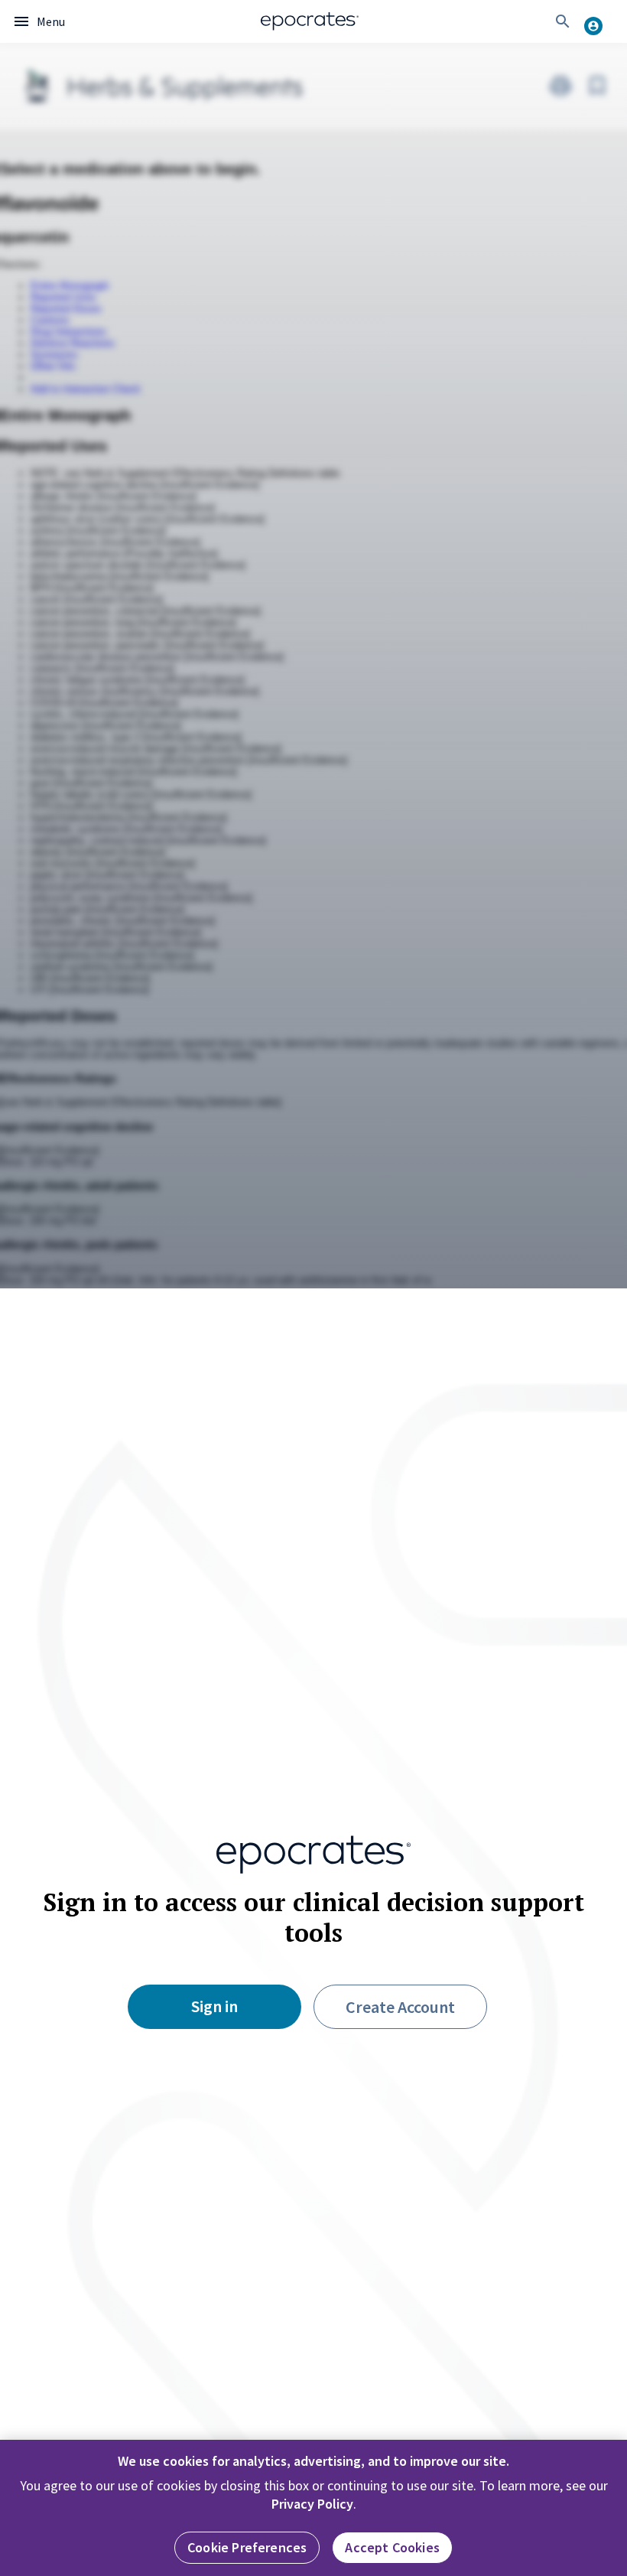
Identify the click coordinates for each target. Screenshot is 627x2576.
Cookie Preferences (247, 2547)
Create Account (400, 2007)
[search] (563, 21)
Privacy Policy (312, 2504)
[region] (313, 2508)
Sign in (214, 2006)
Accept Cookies (392, 2547)
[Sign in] (599, 21)
